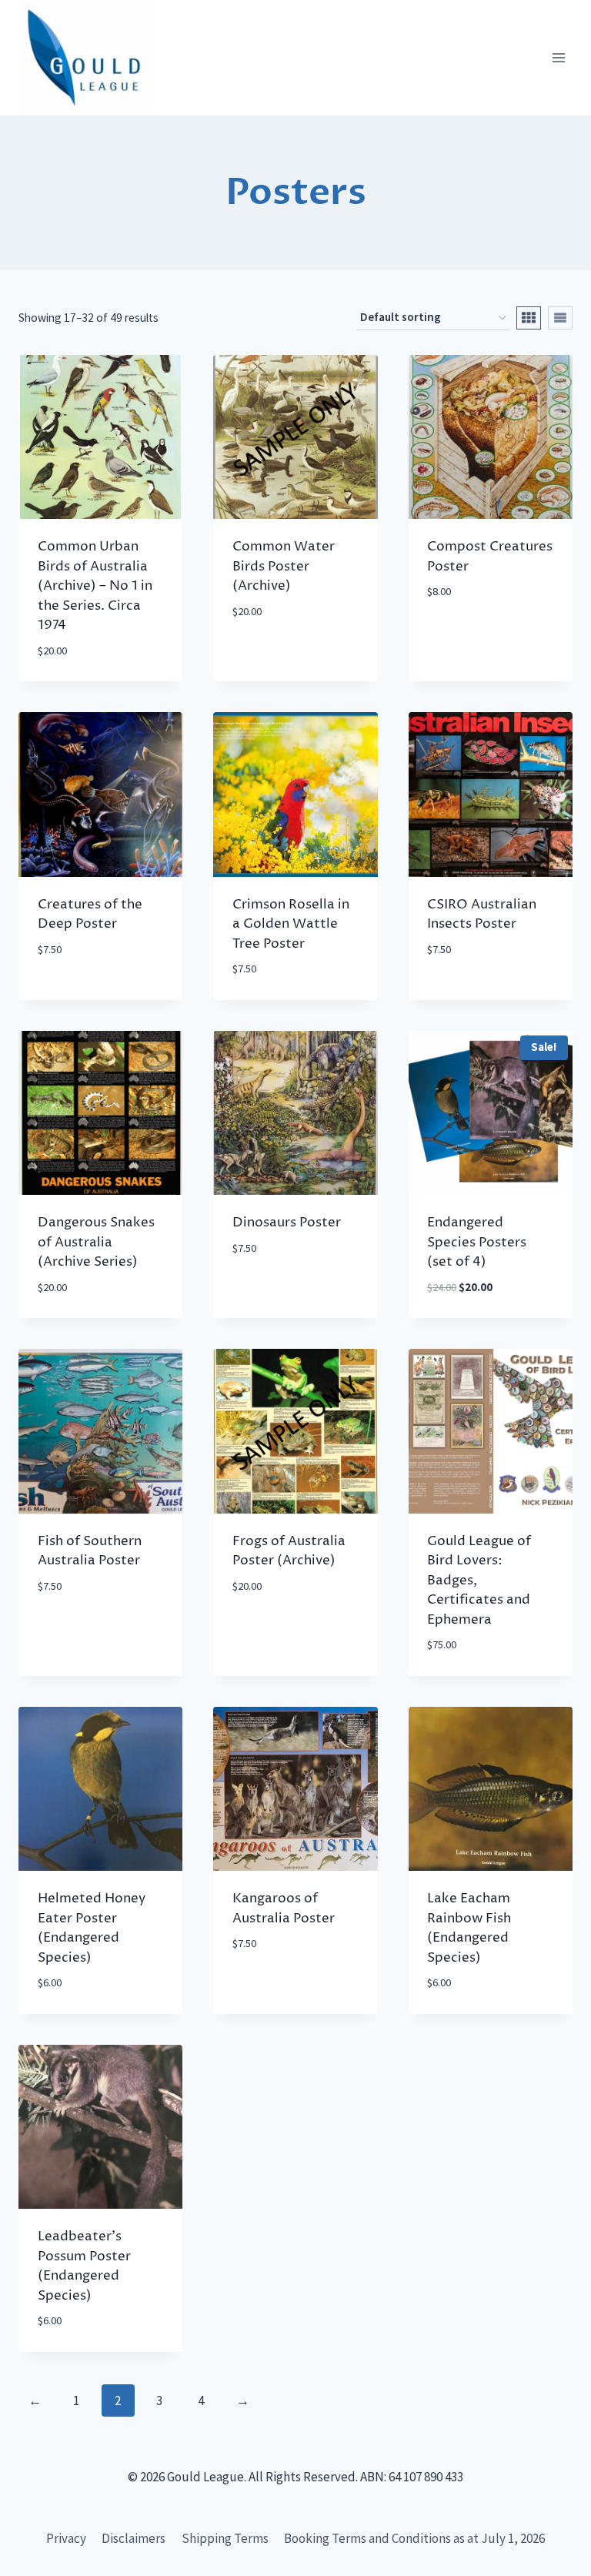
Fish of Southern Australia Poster (90, 1551)
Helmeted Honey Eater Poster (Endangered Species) (92, 1928)
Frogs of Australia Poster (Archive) (289, 1551)
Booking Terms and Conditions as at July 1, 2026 (414, 2538)
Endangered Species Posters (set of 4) (477, 1242)
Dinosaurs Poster (287, 1223)
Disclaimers (134, 2538)
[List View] (560, 318)
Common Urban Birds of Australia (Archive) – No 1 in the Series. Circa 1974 (95, 586)
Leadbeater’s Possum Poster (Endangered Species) (84, 2266)
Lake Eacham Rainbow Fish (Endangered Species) (469, 1928)
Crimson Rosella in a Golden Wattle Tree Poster (291, 924)
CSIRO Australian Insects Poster (482, 915)
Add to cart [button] (268, 657)
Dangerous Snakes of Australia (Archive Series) (96, 1242)
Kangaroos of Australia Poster (284, 1909)
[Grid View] (529, 318)
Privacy (66, 2538)
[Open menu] (558, 58)
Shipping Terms (225, 2538)
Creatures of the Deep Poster (90, 915)
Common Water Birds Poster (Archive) (284, 566)
